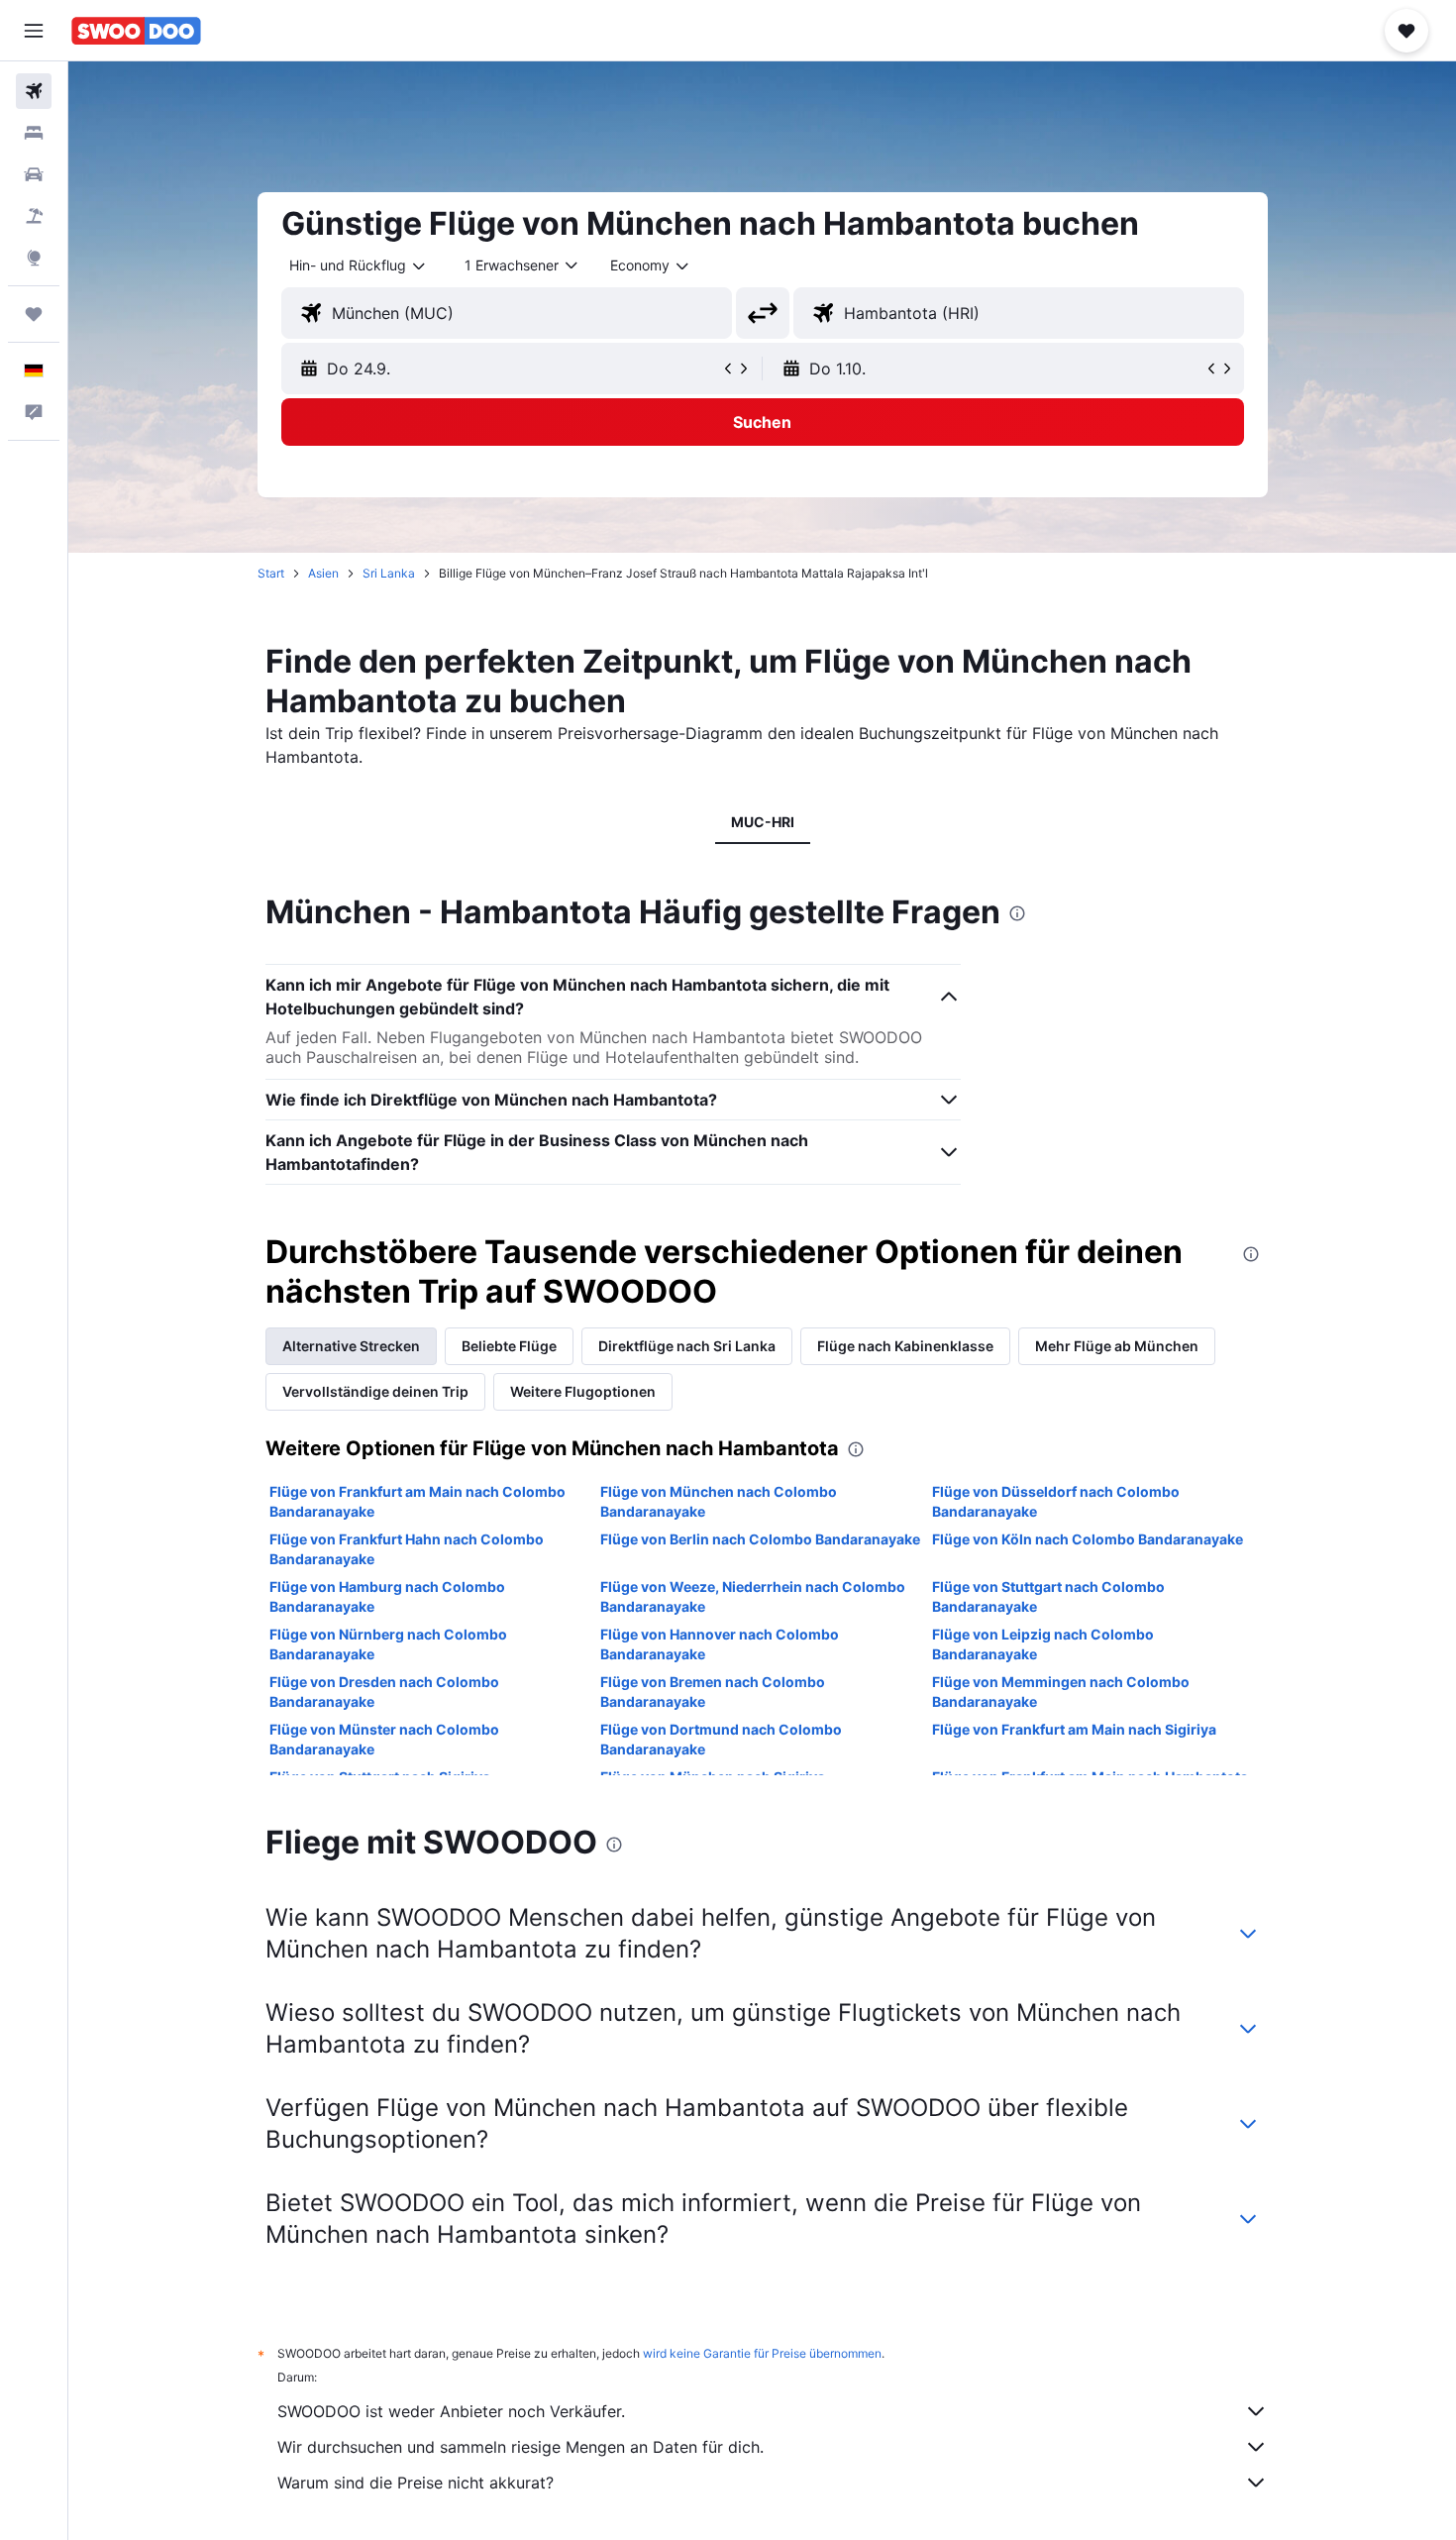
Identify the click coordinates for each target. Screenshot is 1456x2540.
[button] (34, 31)
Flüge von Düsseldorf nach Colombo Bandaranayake (1056, 1501)
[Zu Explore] (34, 258)
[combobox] (359, 265)
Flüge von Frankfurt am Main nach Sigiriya (1074, 1729)
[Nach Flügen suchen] (34, 91)
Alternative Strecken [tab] (351, 1346)
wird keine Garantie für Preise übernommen (762, 2353)
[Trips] (34, 314)
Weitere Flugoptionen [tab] (583, 1391)
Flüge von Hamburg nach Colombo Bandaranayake (387, 1596)
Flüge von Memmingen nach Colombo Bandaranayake (1061, 1692)
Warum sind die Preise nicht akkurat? (416, 2483)
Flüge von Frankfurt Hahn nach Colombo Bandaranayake (407, 1549)
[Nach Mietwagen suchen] (34, 174)
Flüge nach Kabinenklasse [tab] (905, 1346)
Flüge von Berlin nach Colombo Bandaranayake (760, 1539)
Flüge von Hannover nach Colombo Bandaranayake (720, 1644)
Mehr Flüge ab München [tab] (1117, 1346)
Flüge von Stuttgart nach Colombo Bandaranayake (1048, 1596)
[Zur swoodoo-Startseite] (136, 31)
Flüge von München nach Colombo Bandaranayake (719, 1501)
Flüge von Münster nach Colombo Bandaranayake (384, 1739)
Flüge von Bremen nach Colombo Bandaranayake (713, 1692)
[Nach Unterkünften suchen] (34, 133)
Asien (323, 573)
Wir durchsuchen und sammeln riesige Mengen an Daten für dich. (520, 2447)
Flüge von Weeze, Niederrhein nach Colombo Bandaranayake (753, 1596)
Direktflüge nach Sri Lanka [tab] (687, 1346)
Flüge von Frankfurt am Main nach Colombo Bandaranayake (417, 1501)
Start (271, 573)
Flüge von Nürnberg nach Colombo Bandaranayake (388, 1644)
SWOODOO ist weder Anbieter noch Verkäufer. (451, 2411)
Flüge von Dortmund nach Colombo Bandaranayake (721, 1739)
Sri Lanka (389, 573)
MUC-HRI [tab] (763, 822)
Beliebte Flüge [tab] (509, 1346)
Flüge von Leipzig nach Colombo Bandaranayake (1043, 1644)
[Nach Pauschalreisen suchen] (34, 216)
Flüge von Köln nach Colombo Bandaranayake (1088, 1539)
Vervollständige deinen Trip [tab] (375, 1391)
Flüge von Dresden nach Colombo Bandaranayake (384, 1692)
